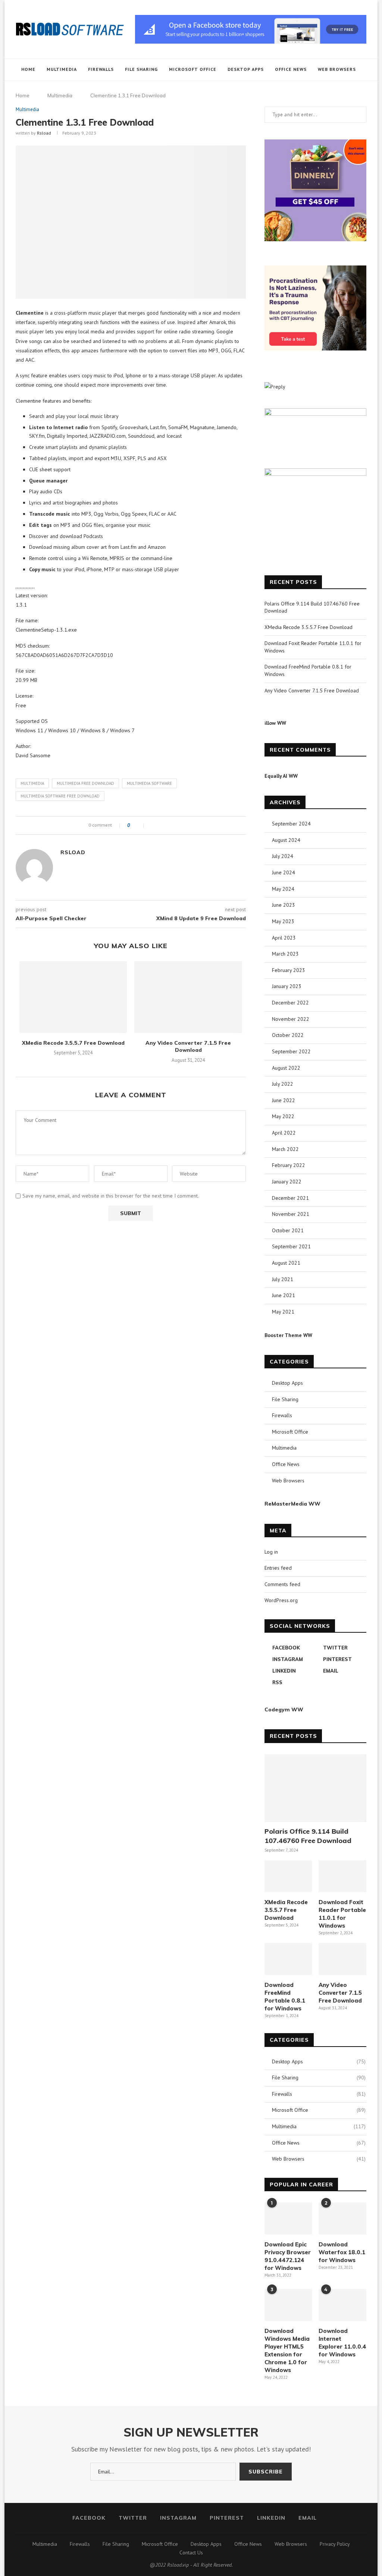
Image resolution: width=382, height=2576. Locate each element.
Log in (271, 1552)
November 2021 (291, 1214)
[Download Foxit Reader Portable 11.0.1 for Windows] (342, 1876)
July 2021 (283, 1279)
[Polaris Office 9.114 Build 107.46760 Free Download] (315, 1788)
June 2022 (284, 1100)
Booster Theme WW (288, 1335)
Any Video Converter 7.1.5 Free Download (188, 1047)
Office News (291, 69)
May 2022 (283, 1116)
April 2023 (284, 938)
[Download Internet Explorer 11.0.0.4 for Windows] (342, 2305)
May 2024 (283, 889)
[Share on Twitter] (161, 825)
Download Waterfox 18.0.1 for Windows (342, 2252)
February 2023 (289, 970)
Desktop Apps (246, 69)
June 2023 (284, 905)
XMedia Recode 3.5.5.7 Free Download (73, 1043)
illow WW (275, 723)
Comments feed (282, 1584)
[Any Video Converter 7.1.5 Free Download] (188, 997)
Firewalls (101, 69)
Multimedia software (149, 783)
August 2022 (286, 1068)
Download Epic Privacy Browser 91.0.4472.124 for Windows (288, 2256)
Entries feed (278, 1568)
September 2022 (291, 1051)
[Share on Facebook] (153, 825)
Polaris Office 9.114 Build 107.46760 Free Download (308, 1836)
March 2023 (285, 954)
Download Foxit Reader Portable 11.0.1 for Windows (342, 1914)
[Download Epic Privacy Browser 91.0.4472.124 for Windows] (288, 2218)
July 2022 (283, 1084)
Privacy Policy (335, 2544)
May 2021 (283, 1312)
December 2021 (290, 1198)
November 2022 (291, 1019)
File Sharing (141, 69)
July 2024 (283, 856)
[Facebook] (313, 92)
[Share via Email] (176, 825)
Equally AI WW (281, 776)
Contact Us (191, 2553)
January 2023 (287, 986)
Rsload (44, 133)
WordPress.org (281, 1600)
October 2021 (288, 1230)
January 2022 (287, 1182)
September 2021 (291, 1246)
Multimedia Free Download (85, 783)
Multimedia (62, 69)
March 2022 (285, 1149)
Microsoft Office (193, 69)
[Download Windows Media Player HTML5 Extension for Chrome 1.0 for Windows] (288, 2305)
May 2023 (283, 921)
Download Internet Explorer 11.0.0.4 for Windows (342, 2343)
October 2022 (288, 1035)
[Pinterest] (336, 92)
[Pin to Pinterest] (168, 825)
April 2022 (284, 1133)
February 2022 (289, 1165)
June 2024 (284, 872)
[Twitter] (321, 92)
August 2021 (286, 1263)
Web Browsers (337, 69)
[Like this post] (139, 825)
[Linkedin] (344, 92)
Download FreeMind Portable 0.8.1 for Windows (285, 1997)
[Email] (352, 92)
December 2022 (290, 1003)
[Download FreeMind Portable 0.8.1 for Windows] (288, 1959)
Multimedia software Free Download (60, 796)
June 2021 (284, 1295)
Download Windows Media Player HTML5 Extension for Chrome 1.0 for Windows (287, 2350)
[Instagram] (328, 92)
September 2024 (291, 824)
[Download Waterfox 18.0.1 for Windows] (342, 2218)
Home (28, 69)
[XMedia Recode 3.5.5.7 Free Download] (73, 997)
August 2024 (286, 840)
